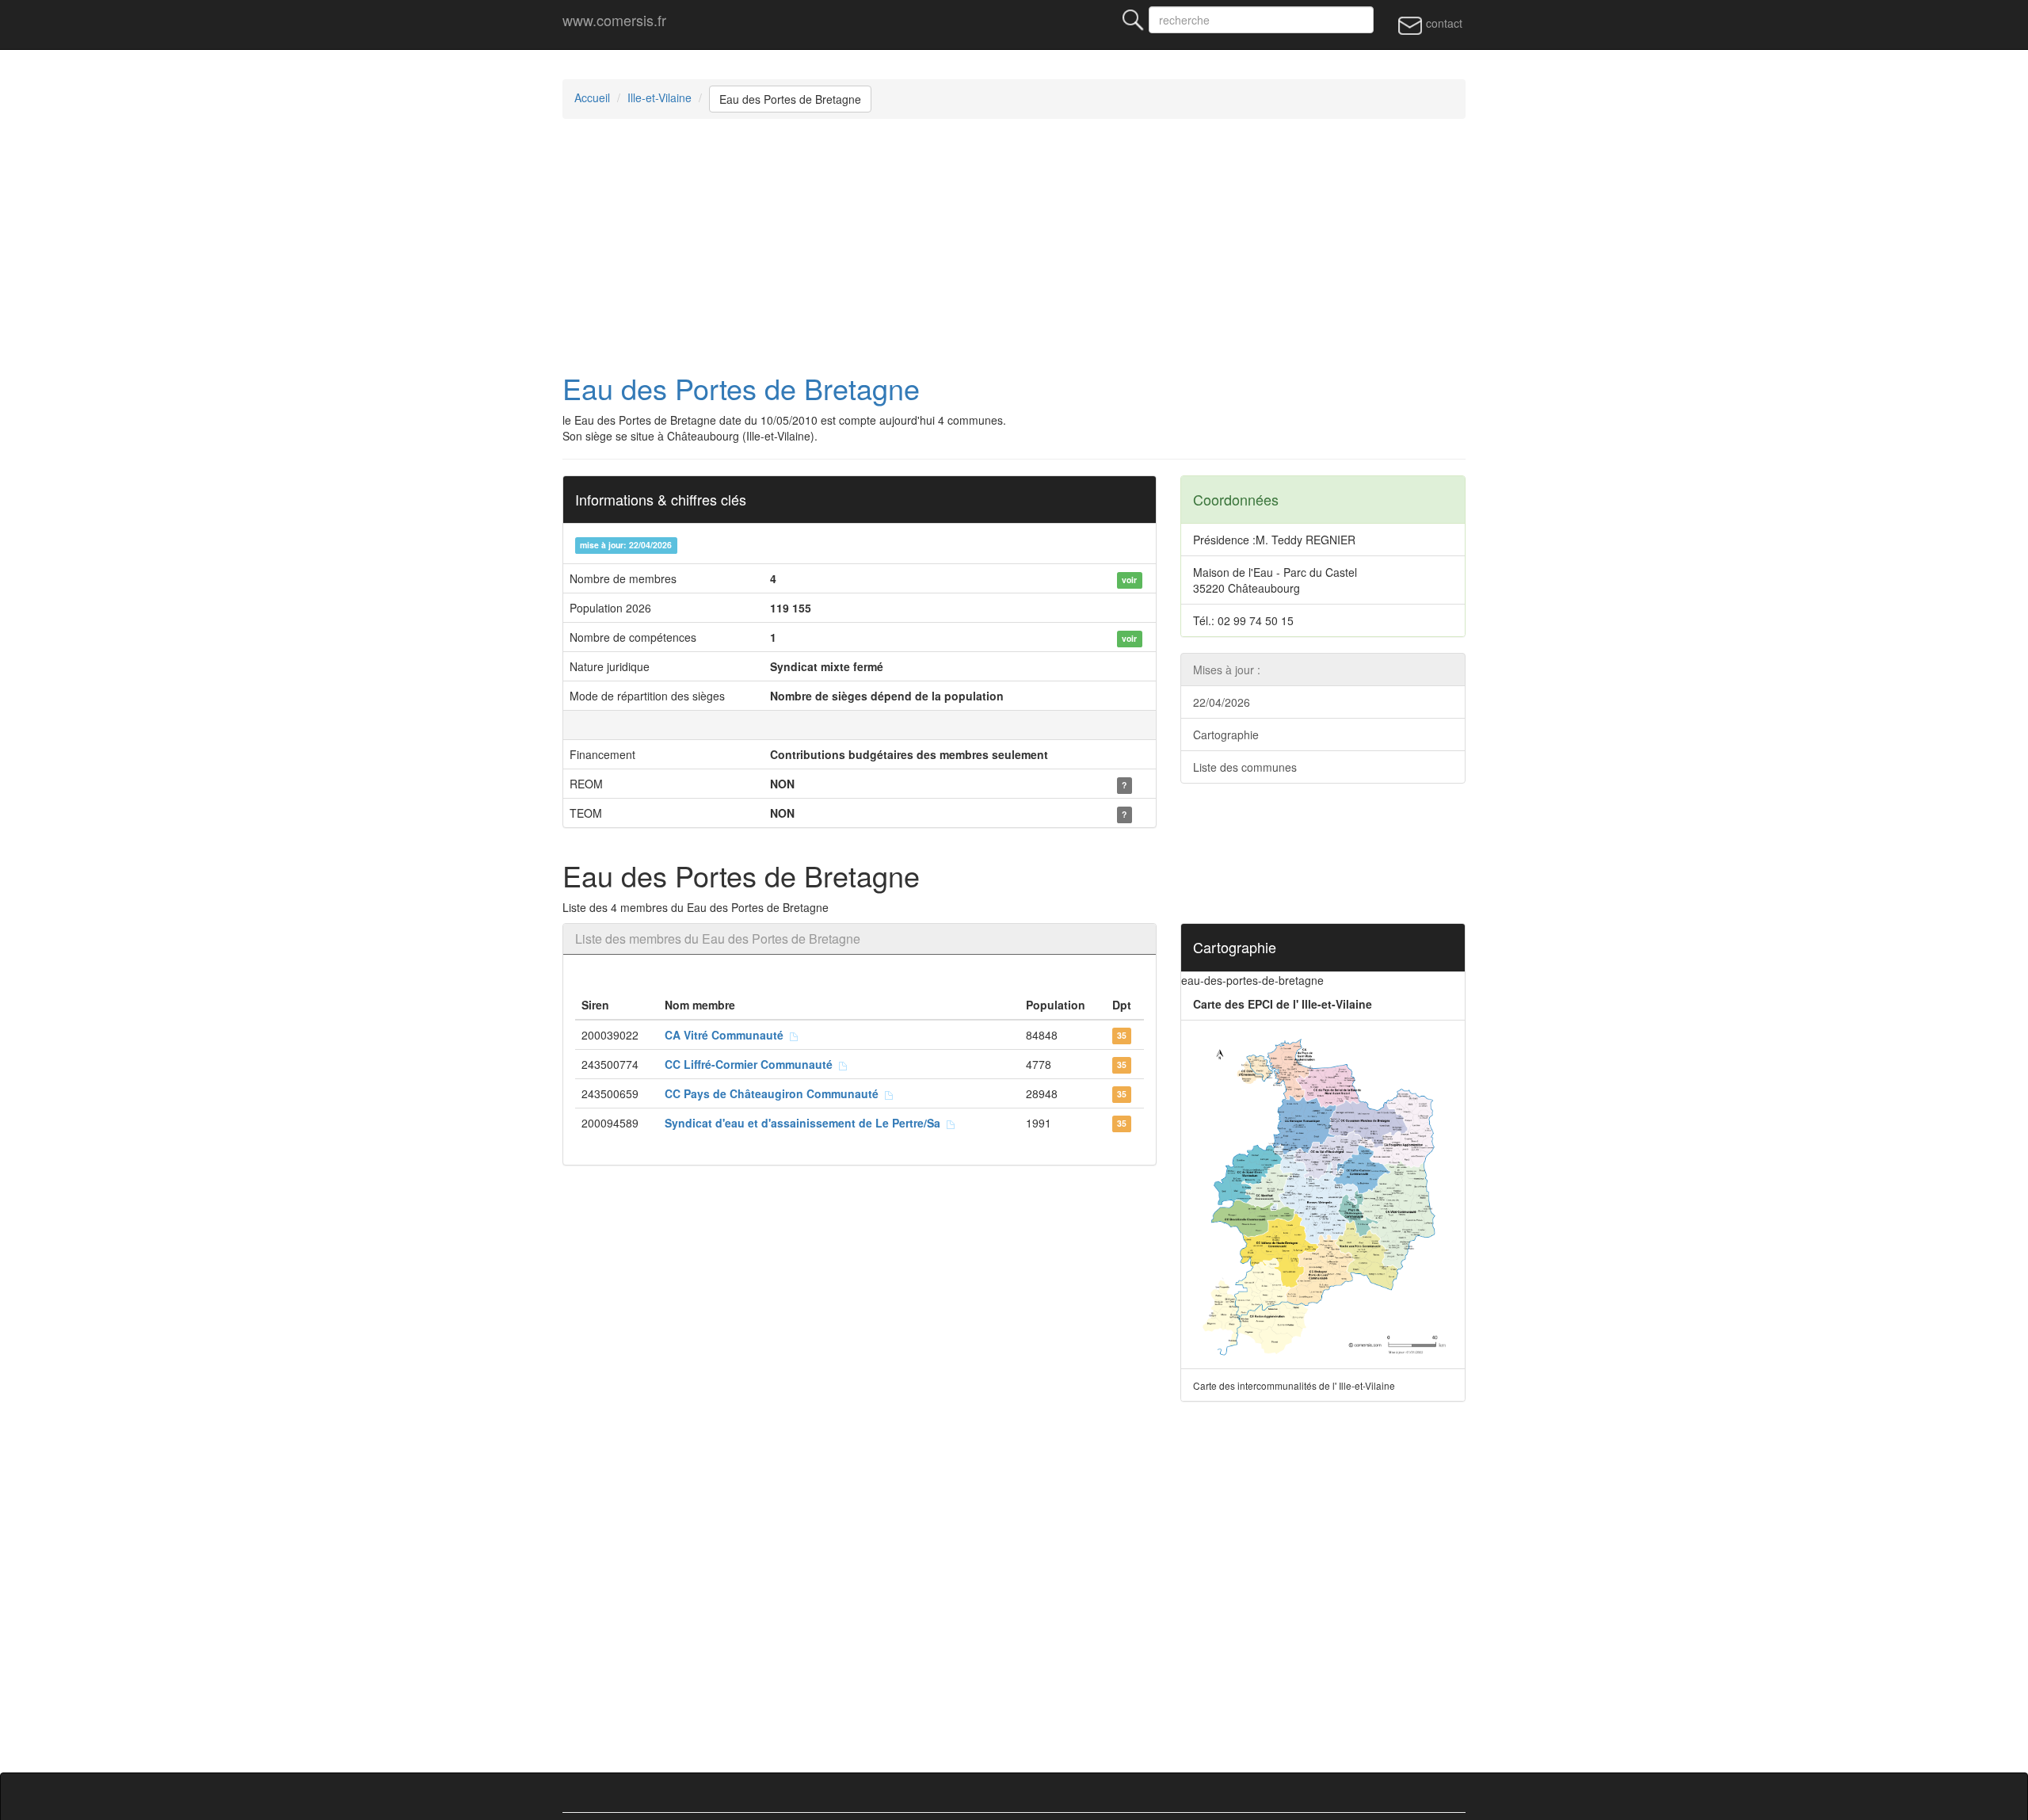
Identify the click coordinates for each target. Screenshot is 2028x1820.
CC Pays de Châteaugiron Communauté (775, 1093)
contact (1443, 23)
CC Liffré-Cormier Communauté (752, 1064)
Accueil (592, 97)
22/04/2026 (1222, 702)
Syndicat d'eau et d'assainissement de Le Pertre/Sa (806, 1123)
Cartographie (1226, 734)
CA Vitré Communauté (727, 1035)
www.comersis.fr (614, 20)
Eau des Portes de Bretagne (790, 99)
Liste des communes (1245, 767)
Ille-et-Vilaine (659, 97)
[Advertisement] (1014, 246)
